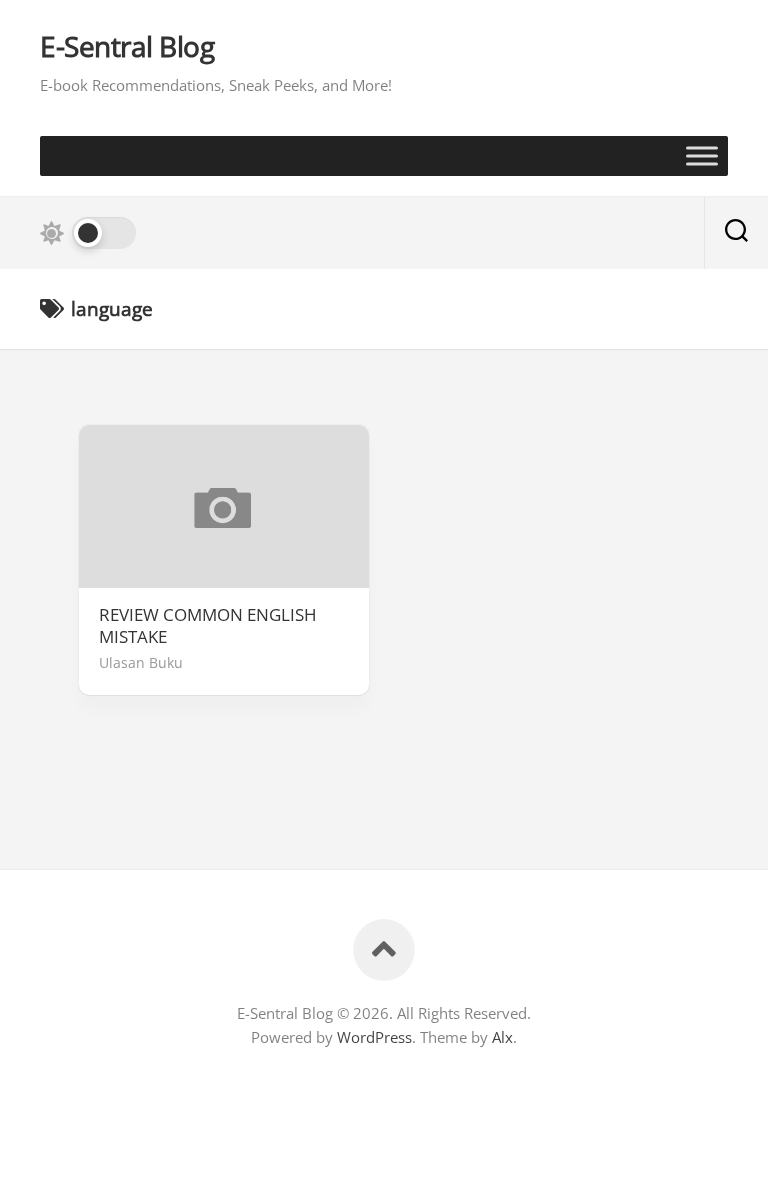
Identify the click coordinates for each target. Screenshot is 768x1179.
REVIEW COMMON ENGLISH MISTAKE (208, 626)
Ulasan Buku (141, 662)
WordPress (374, 1037)
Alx (502, 1037)
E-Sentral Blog (127, 47)
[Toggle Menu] (702, 155)
